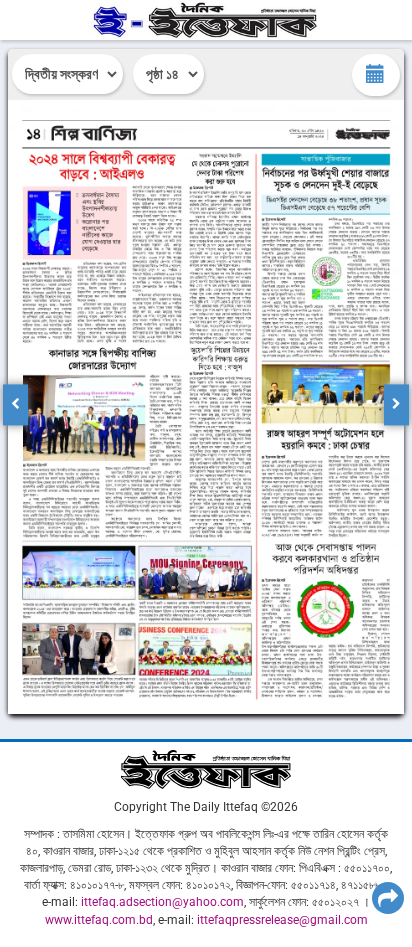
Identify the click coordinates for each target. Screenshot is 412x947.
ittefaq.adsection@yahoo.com (162, 902)
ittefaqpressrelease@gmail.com (282, 920)
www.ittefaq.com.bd (99, 920)
